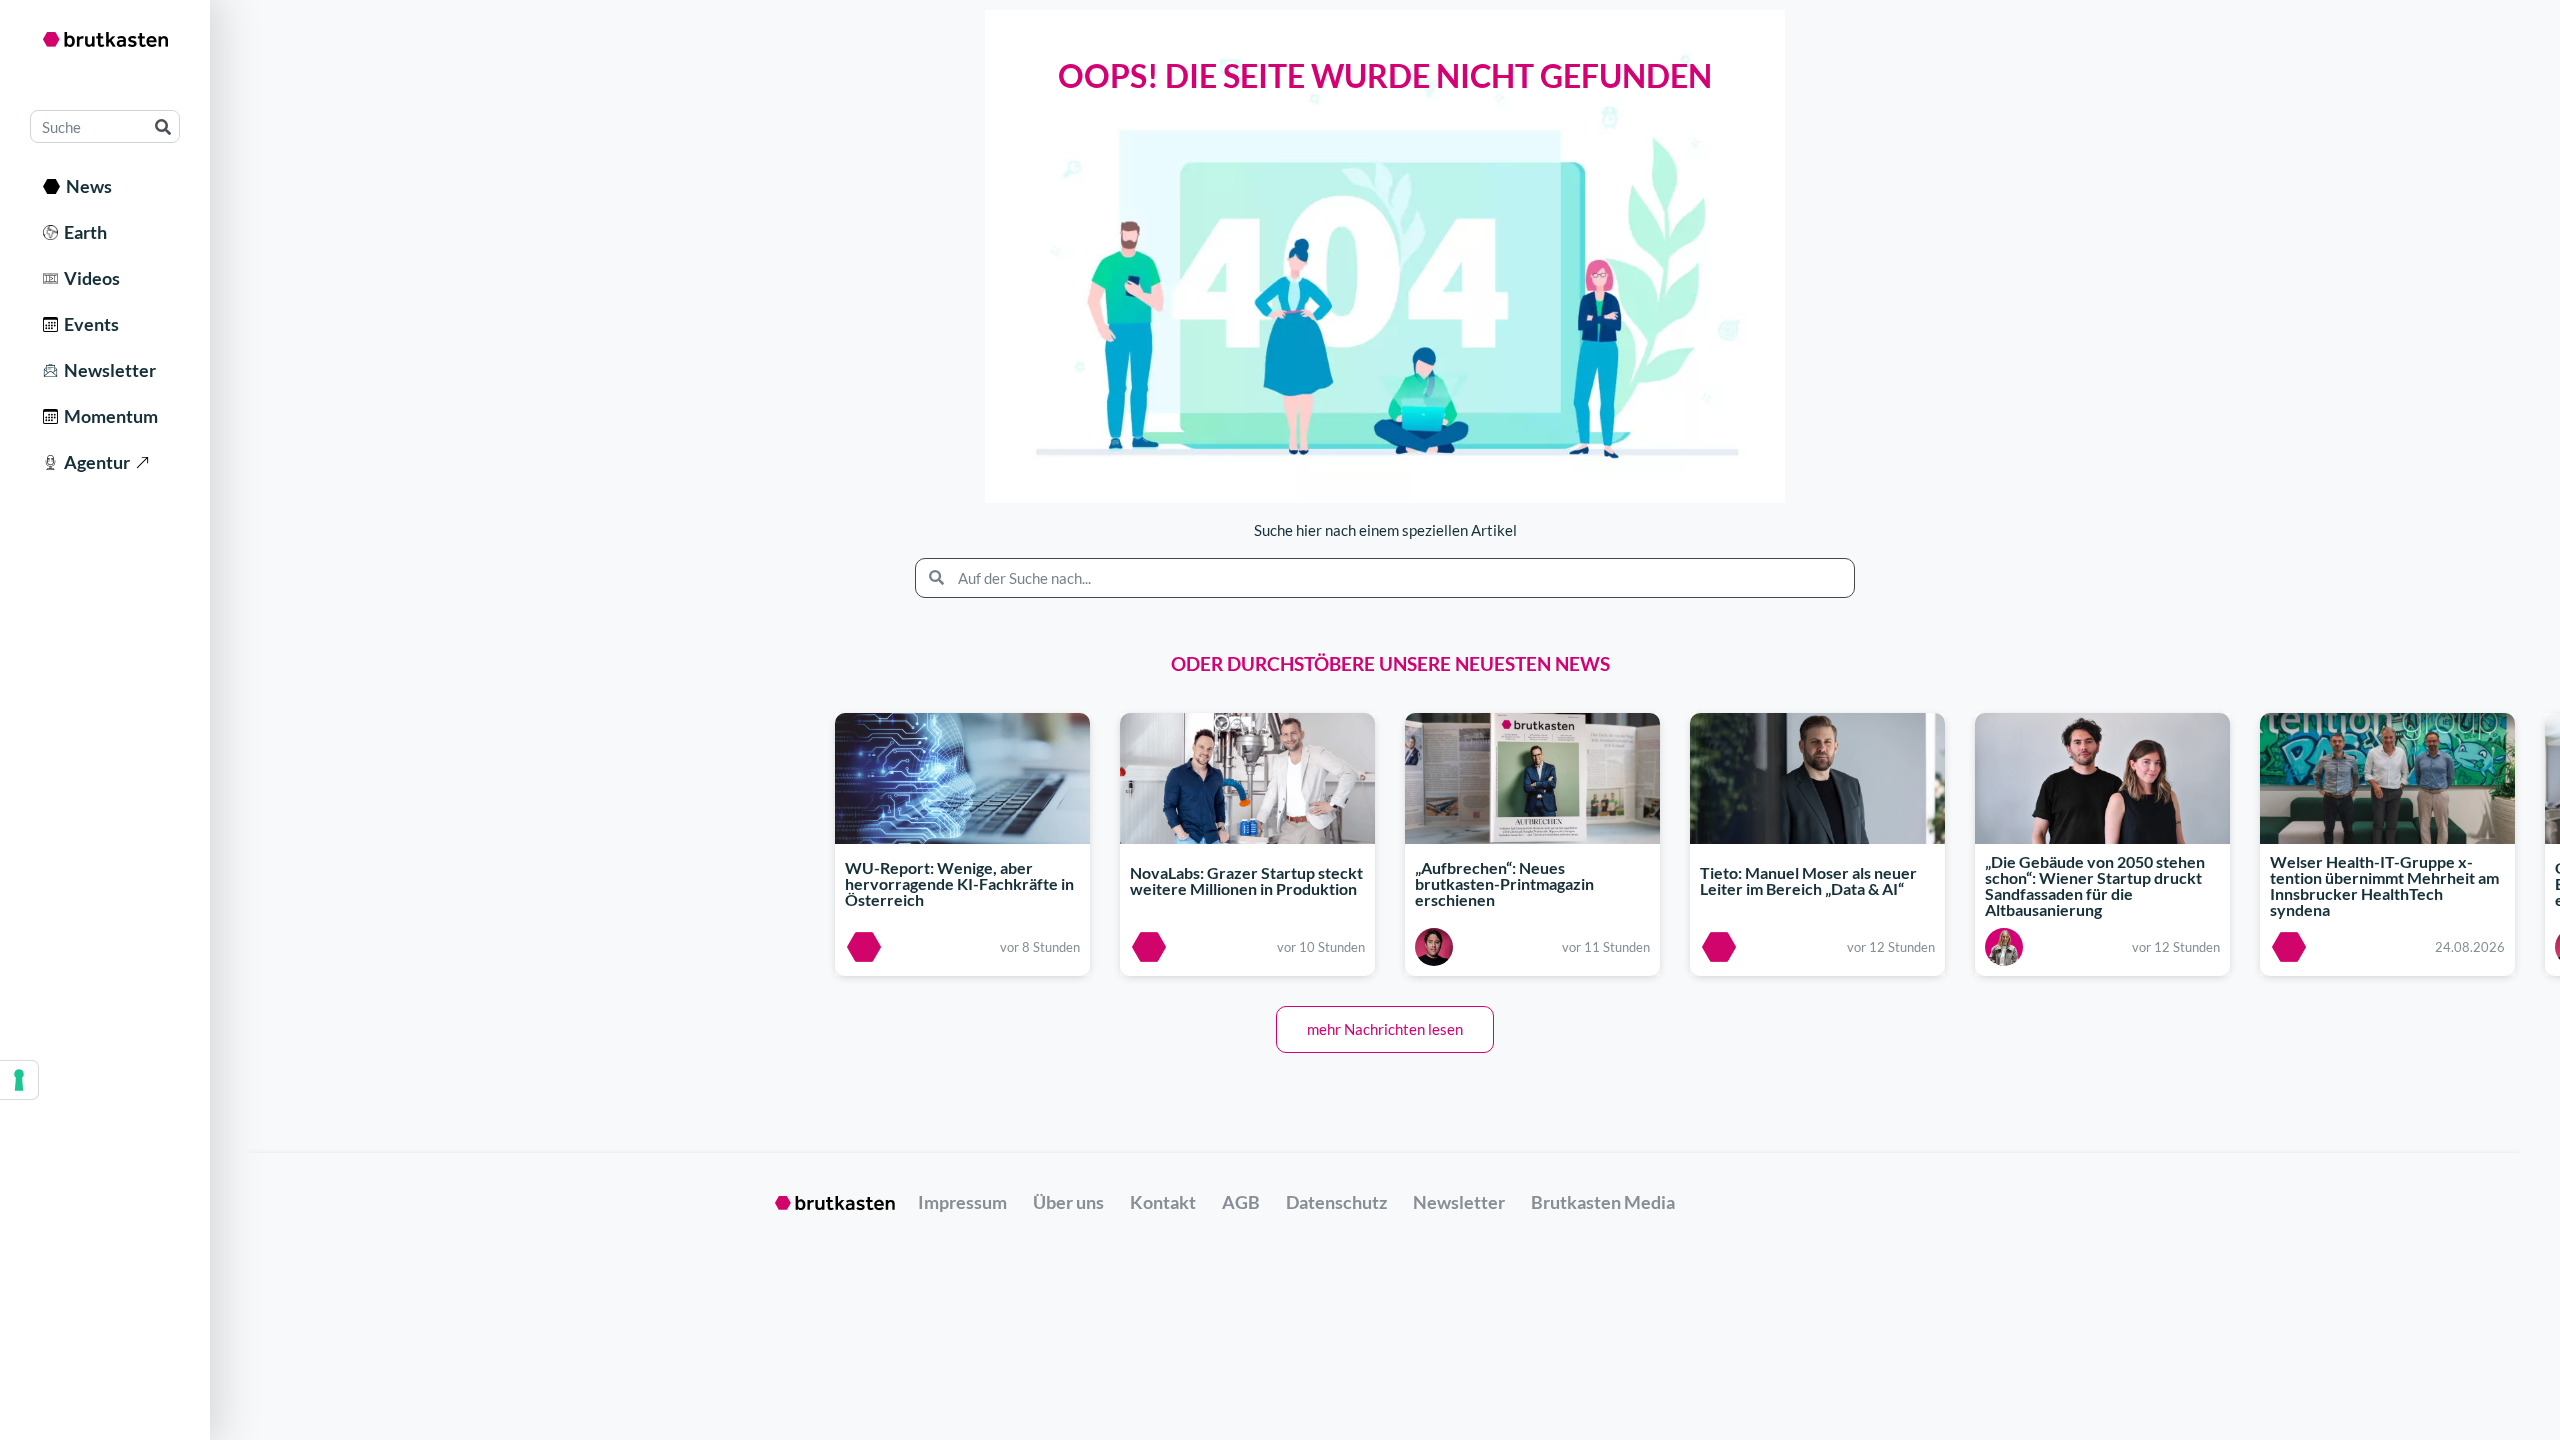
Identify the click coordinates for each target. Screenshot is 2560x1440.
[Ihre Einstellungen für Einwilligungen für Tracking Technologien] (19, 1080)
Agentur (94, 462)
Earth (82, 232)
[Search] (162, 126)
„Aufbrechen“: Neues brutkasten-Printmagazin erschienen (1504, 883)
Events (88, 324)
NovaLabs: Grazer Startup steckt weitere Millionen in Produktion (1246, 880)
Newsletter (107, 370)
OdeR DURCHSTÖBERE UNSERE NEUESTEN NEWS (1390, 663)
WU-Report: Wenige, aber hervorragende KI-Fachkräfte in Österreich (959, 883)
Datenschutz (1336, 1202)
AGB (1241, 1202)
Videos (89, 278)
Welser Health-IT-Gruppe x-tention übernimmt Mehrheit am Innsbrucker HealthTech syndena (2384, 886)
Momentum (108, 416)
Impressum (962, 1202)
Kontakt (1163, 1202)
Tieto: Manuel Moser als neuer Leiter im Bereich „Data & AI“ (1808, 880)
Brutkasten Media (1603, 1202)
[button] (1385, 1029)
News (86, 186)
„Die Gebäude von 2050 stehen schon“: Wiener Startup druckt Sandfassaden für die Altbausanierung (2095, 886)
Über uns (1068, 1202)
